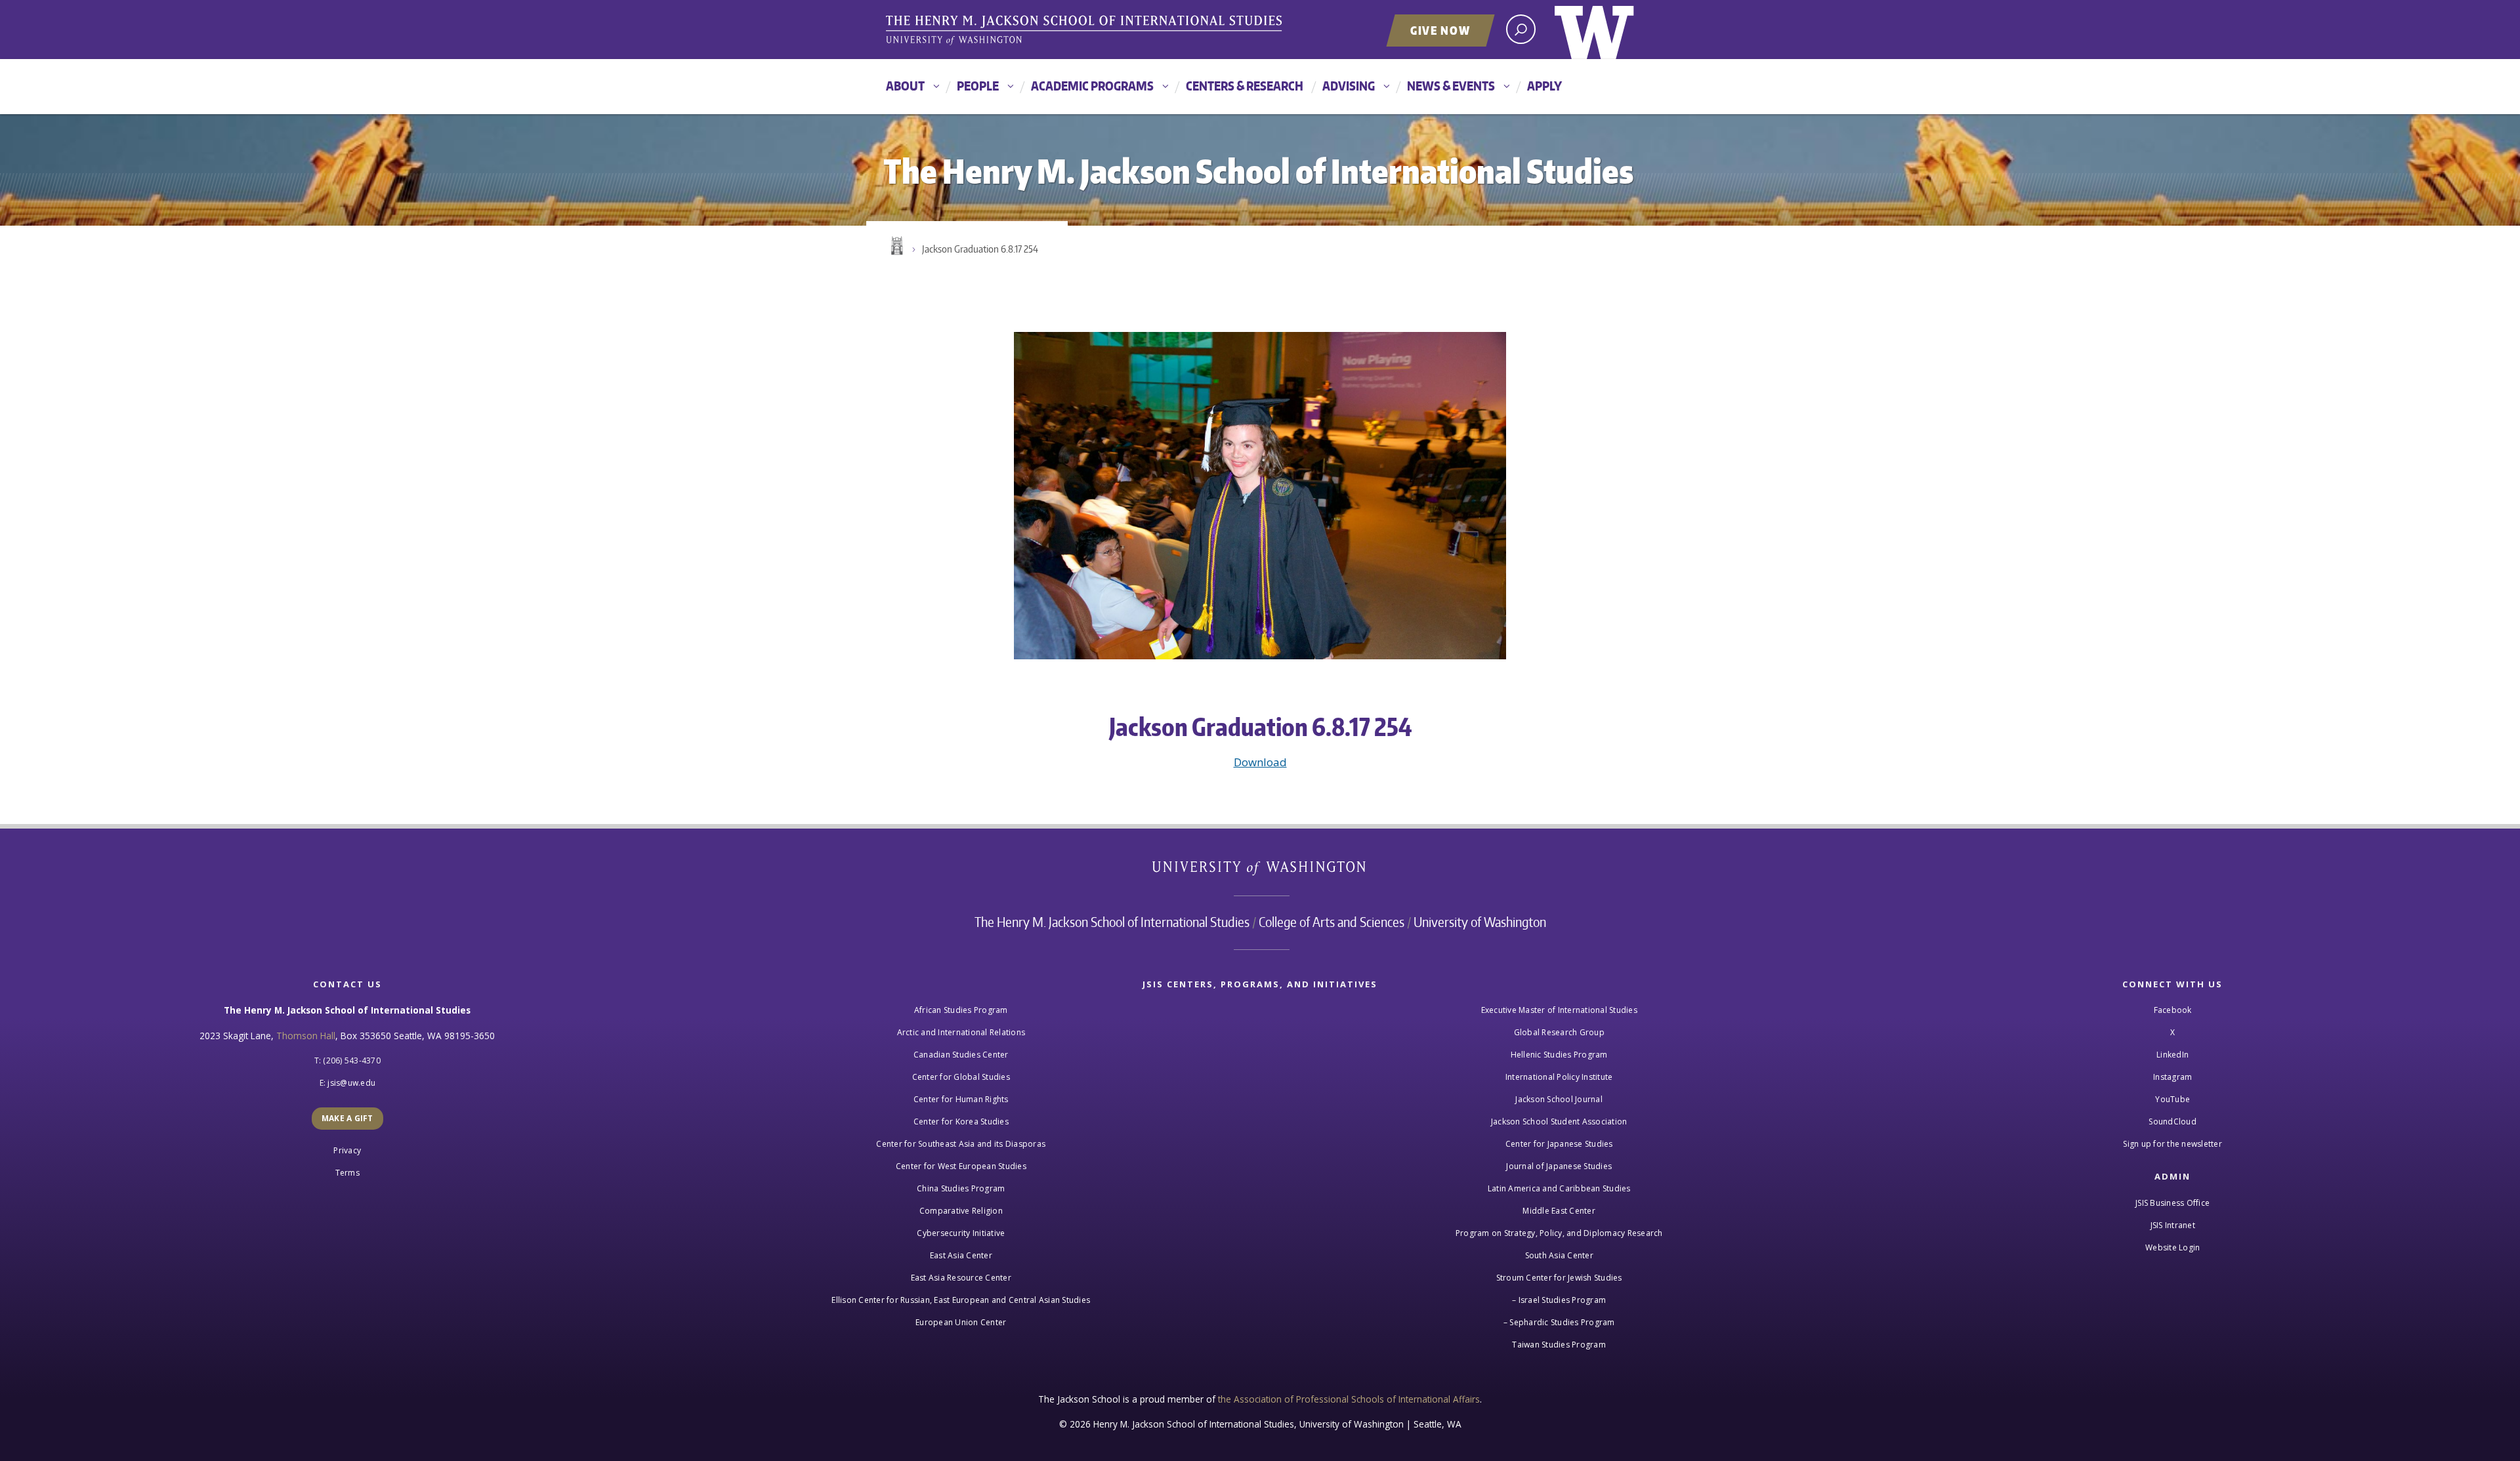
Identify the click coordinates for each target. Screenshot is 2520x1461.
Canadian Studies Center (961, 1055)
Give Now (1440, 30)
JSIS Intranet (2173, 1225)
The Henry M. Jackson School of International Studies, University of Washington (1086, 31)
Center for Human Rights (961, 1099)
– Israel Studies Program (1559, 1300)
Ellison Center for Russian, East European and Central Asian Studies (961, 1300)
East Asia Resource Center (961, 1278)
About (905, 86)
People (978, 86)
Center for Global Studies (961, 1077)
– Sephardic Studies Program (1559, 1322)
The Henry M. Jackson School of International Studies (1112, 922)
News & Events (1451, 86)
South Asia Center (1559, 1255)
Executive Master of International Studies (1559, 1010)
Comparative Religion (961, 1211)
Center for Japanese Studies (1559, 1144)
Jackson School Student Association (1559, 1121)
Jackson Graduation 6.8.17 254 (980, 249)
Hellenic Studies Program (1559, 1055)
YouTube (2173, 1099)
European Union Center (961, 1322)
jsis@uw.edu (351, 1083)
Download (1260, 762)
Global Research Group (1559, 1032)
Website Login (2173, 1247)
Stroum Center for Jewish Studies (1559, 1278)
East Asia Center (961, 1255)
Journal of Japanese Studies (1559, 1166)
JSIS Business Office (2173, 1203)
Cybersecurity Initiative (961, 1233)
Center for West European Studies (961, 1166)
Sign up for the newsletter (2173, 1144)
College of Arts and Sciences (1332, 922)
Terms (347, 1173)
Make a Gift (347, 1118)
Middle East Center (1559, 1211)
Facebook (2173, 1010)
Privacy (347, 1150)
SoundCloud (2173, 1121)
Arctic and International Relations (961, 1032)
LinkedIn (2173, 1055)
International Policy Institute (1559, 1077)
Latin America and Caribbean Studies (1559, 1188)
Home (896, 246)
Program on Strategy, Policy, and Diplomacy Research (1559, 1233)
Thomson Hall (306, 1036)
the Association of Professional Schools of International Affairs (1349, 1399)
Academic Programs (1092, 86)
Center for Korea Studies (961, 1121)
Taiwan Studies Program (1559, 1345)
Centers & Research (1245, 86)
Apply (1544, 86)
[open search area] (1521, 29)
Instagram (2173, 1077)
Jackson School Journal (1559, 1099)
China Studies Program (961, 1188)
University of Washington (1594, 30)
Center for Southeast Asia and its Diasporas (961, 1144)
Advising (1349, 86)
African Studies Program (961, 1010)
